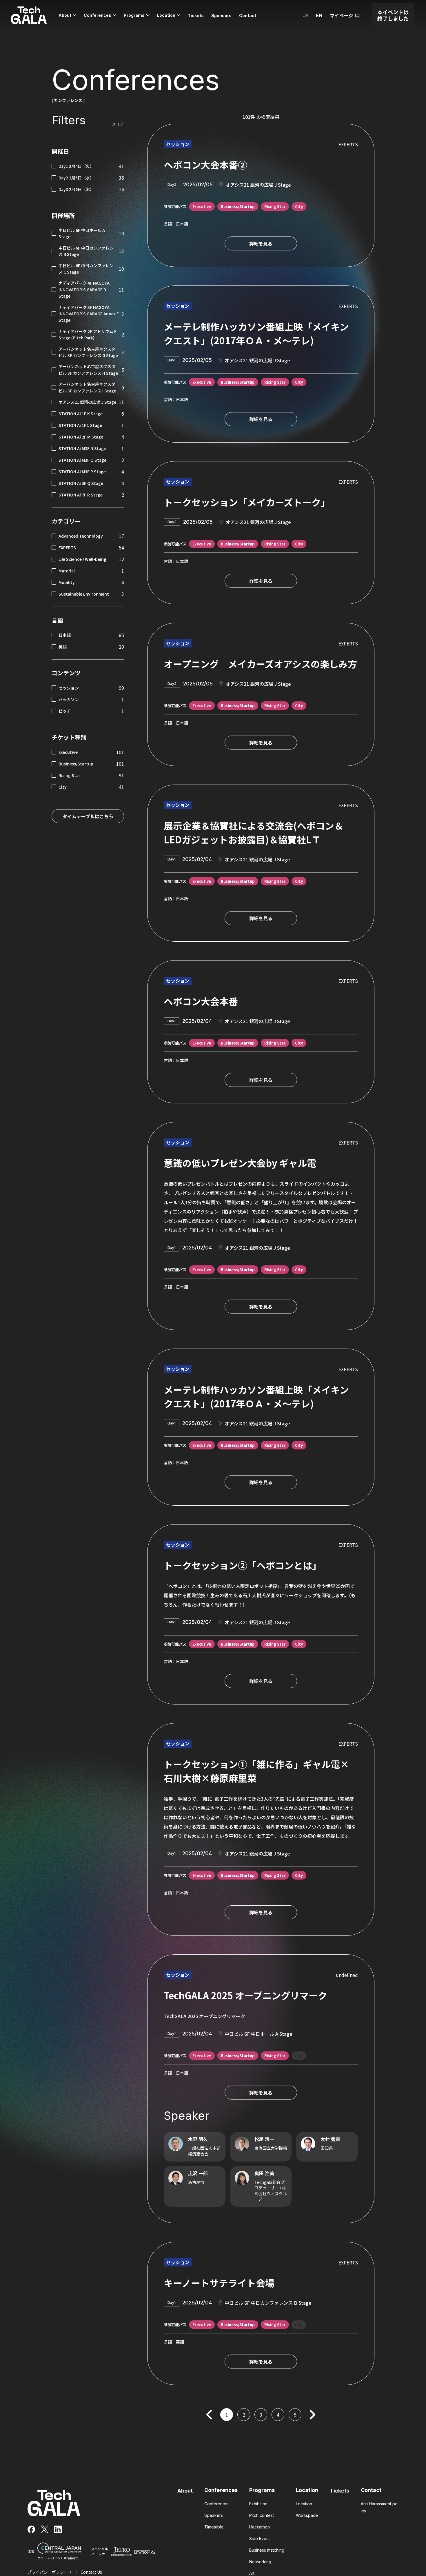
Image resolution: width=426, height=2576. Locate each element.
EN (319, 15)
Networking (260, 2562)
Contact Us (91, 2572)
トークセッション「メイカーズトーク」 (247, 502)
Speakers (214, 2515)
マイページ (341, 15)
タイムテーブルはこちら (88, 816)
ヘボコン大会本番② (205, 165)
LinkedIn (58, 2529)
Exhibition (258, 2504)
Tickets (339, 2491)
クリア (118, 124)
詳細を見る (261, 243)
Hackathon (260, 2527)
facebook (31, 2529)
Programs (262, 2490)
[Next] (312, 2415)
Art (252, 2573)
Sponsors (221, 16)
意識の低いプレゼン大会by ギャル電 (240, 1163)
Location (307, 2490)
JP (306, 15)
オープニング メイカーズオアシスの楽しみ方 (260, 664)
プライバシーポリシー (48, 2572)
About (185, 2491)
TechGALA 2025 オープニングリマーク (245, 1995)
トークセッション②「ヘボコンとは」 (243, 1565)
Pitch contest (262, 2515)
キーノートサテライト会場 (219, 2283)
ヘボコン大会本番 (201, 1001)
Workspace (307, 2515)
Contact (371, 2490)
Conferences (221, 2490)
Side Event (260, 2538)
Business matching (267, 2550)
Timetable (214, 2527)
